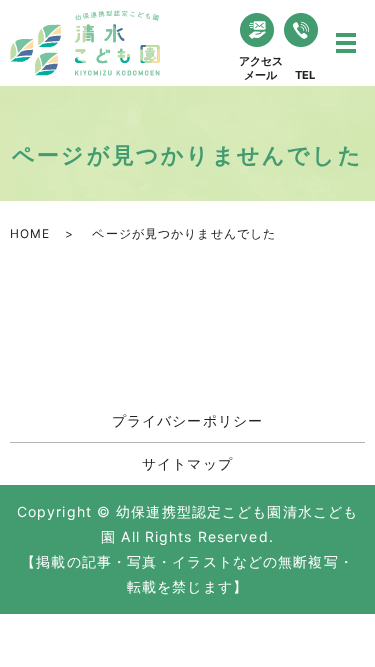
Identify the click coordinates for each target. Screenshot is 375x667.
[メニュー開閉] (346, 43)
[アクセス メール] (257, 30)
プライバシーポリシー (187, 420)
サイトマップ (187, 463)
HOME (30, 233)
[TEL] (301, 30)
